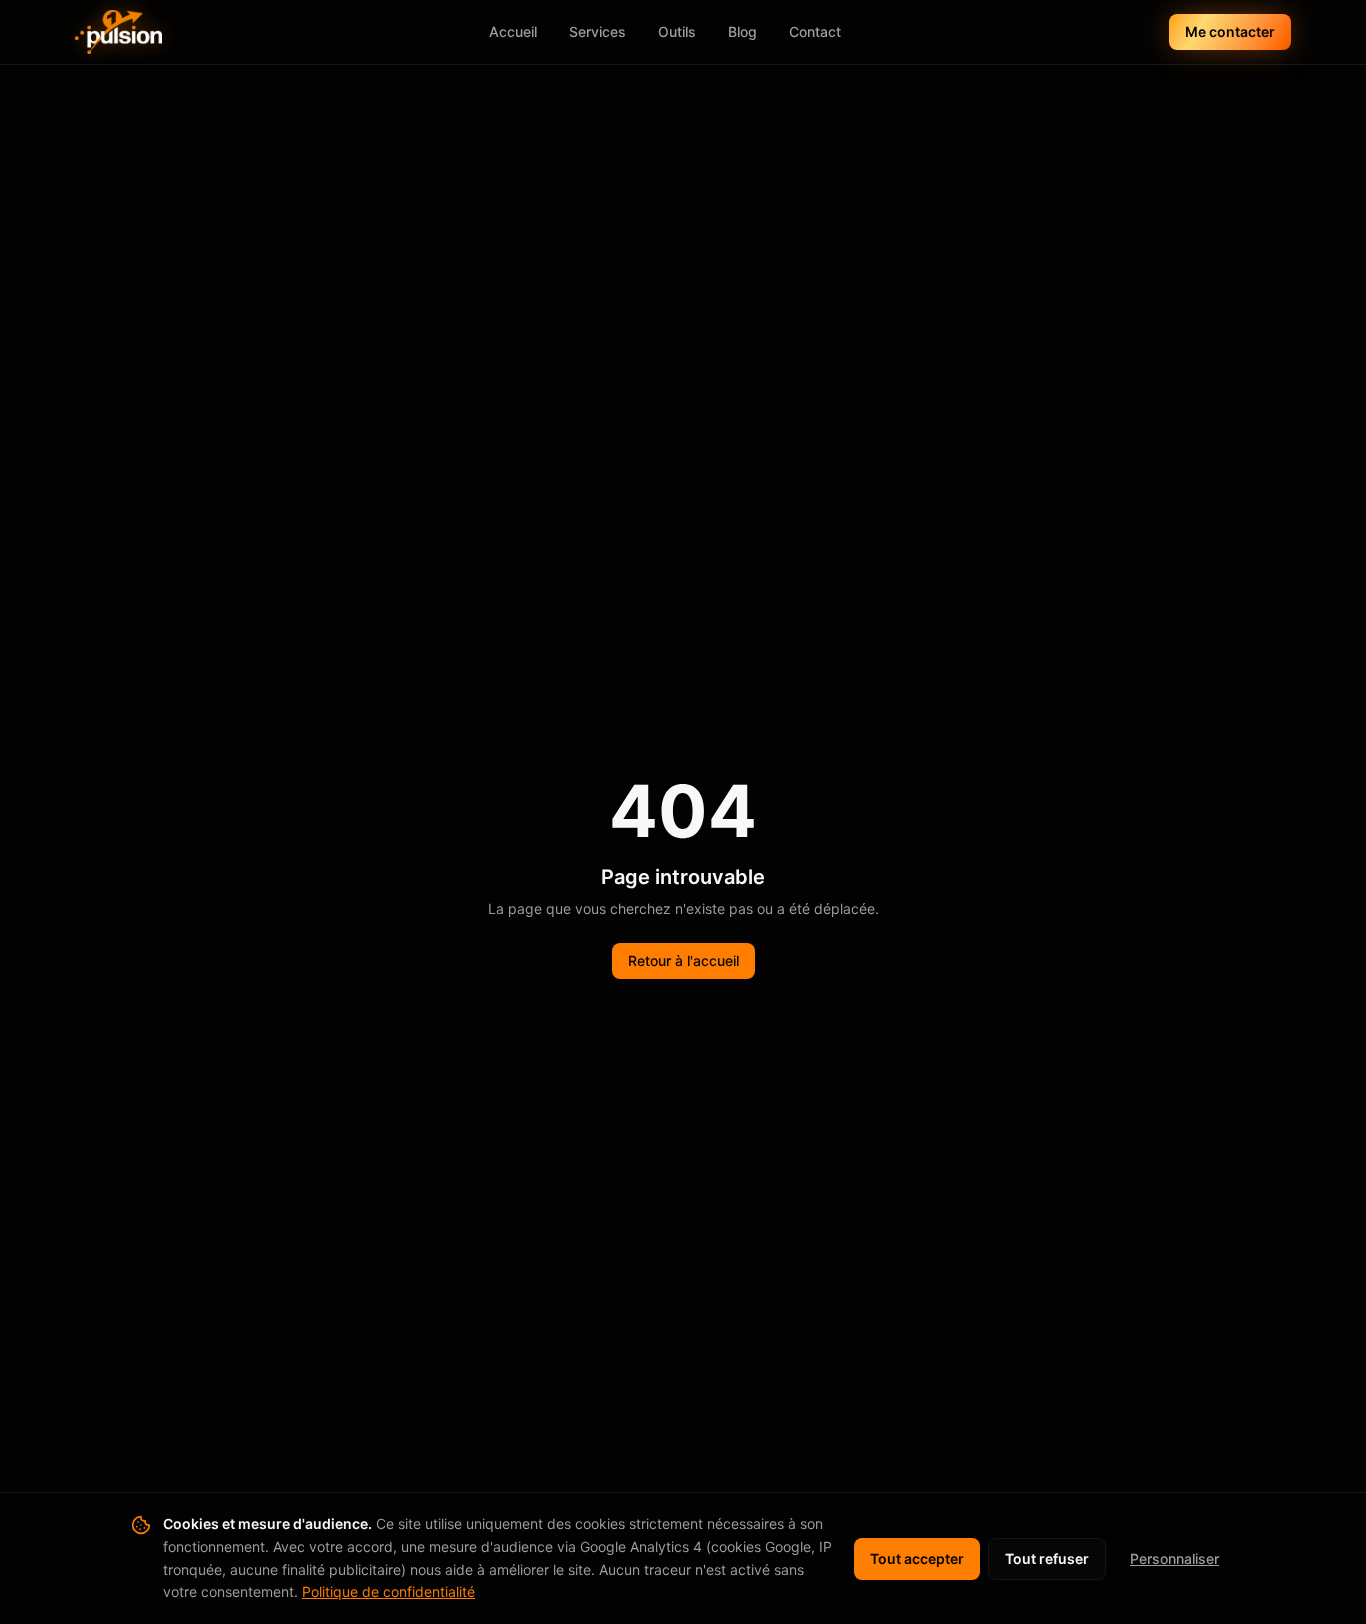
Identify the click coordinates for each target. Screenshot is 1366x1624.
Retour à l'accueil (683, 960)
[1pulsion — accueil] (118, 32)
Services (597, 31)
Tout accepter (917, 1558)
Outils (677, 31)
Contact (815, 31)
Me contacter (1230, 31)
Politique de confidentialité (388, 1591)
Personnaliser (1174, 1558)
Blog (742, 31)
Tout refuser (1047, 1558)
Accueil (513, 31)
